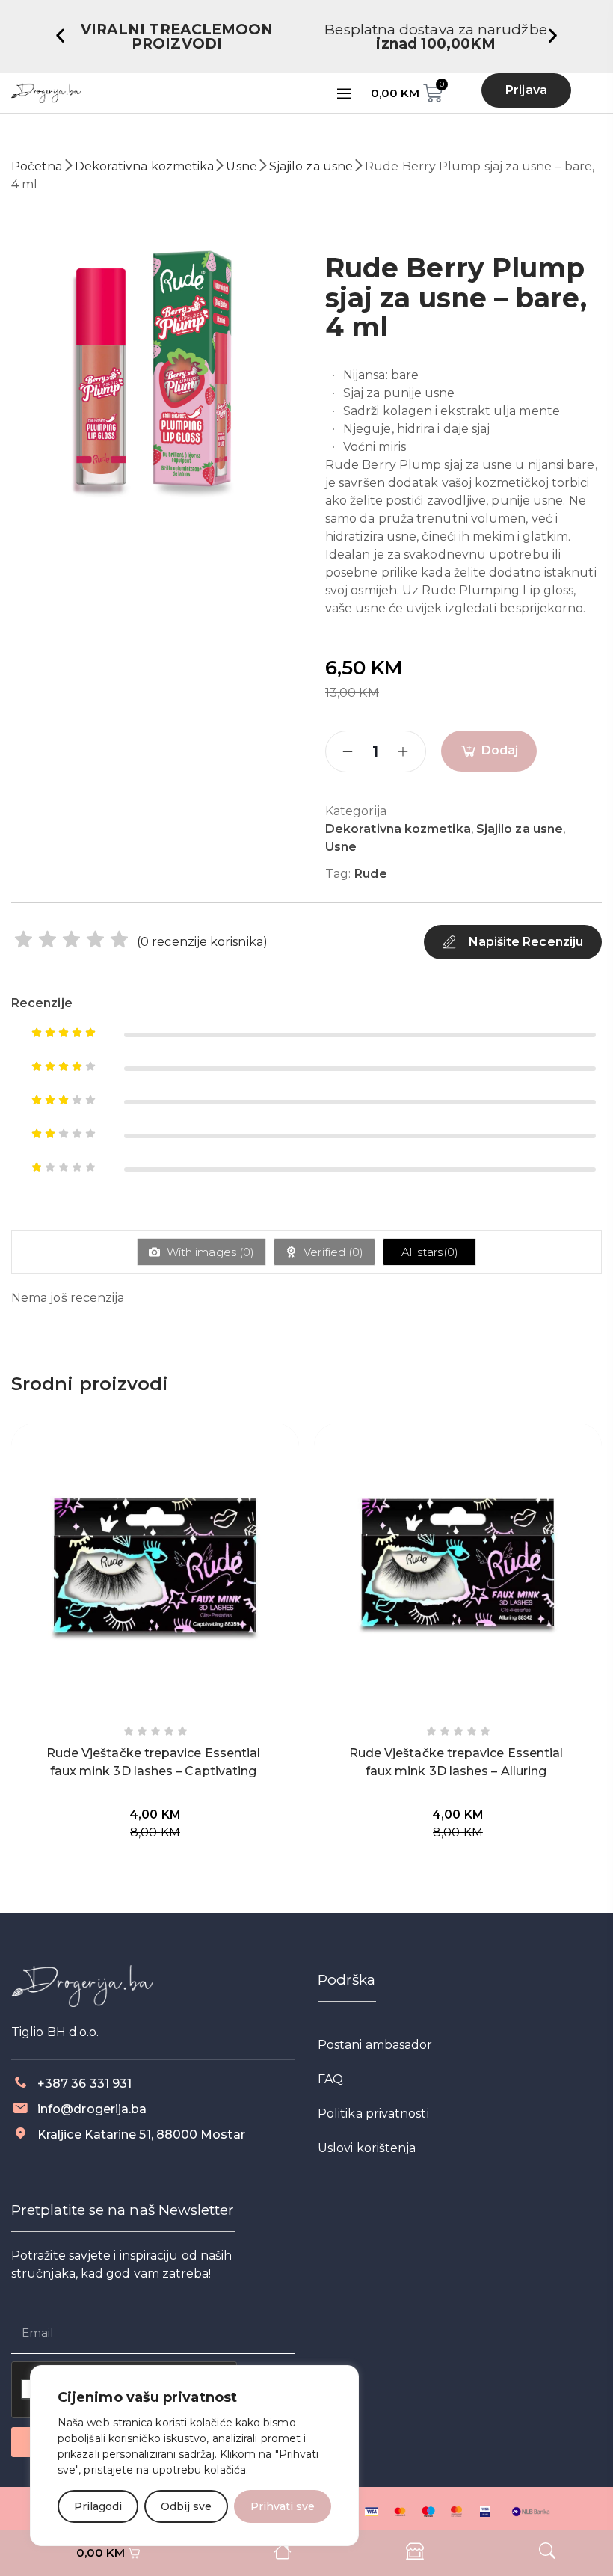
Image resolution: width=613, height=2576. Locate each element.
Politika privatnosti (373, 2114)
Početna (37, 166)
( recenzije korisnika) (202, 942)
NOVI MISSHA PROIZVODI (436, 30)
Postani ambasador (375, 2045)
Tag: (338, 874)
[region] (194, 2456)
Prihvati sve (283, 2506)
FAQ (330, 2079)
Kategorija (356, 811)
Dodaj (500, 750)
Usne (241, 166)
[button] (60, 36)
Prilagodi (98, 2506)
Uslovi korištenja (367, 2148)
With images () (209, 1252)
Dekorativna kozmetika (145, 166)
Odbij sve (186, 2506)
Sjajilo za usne (311, 166)
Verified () (332, 1252)
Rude (370, 874)
